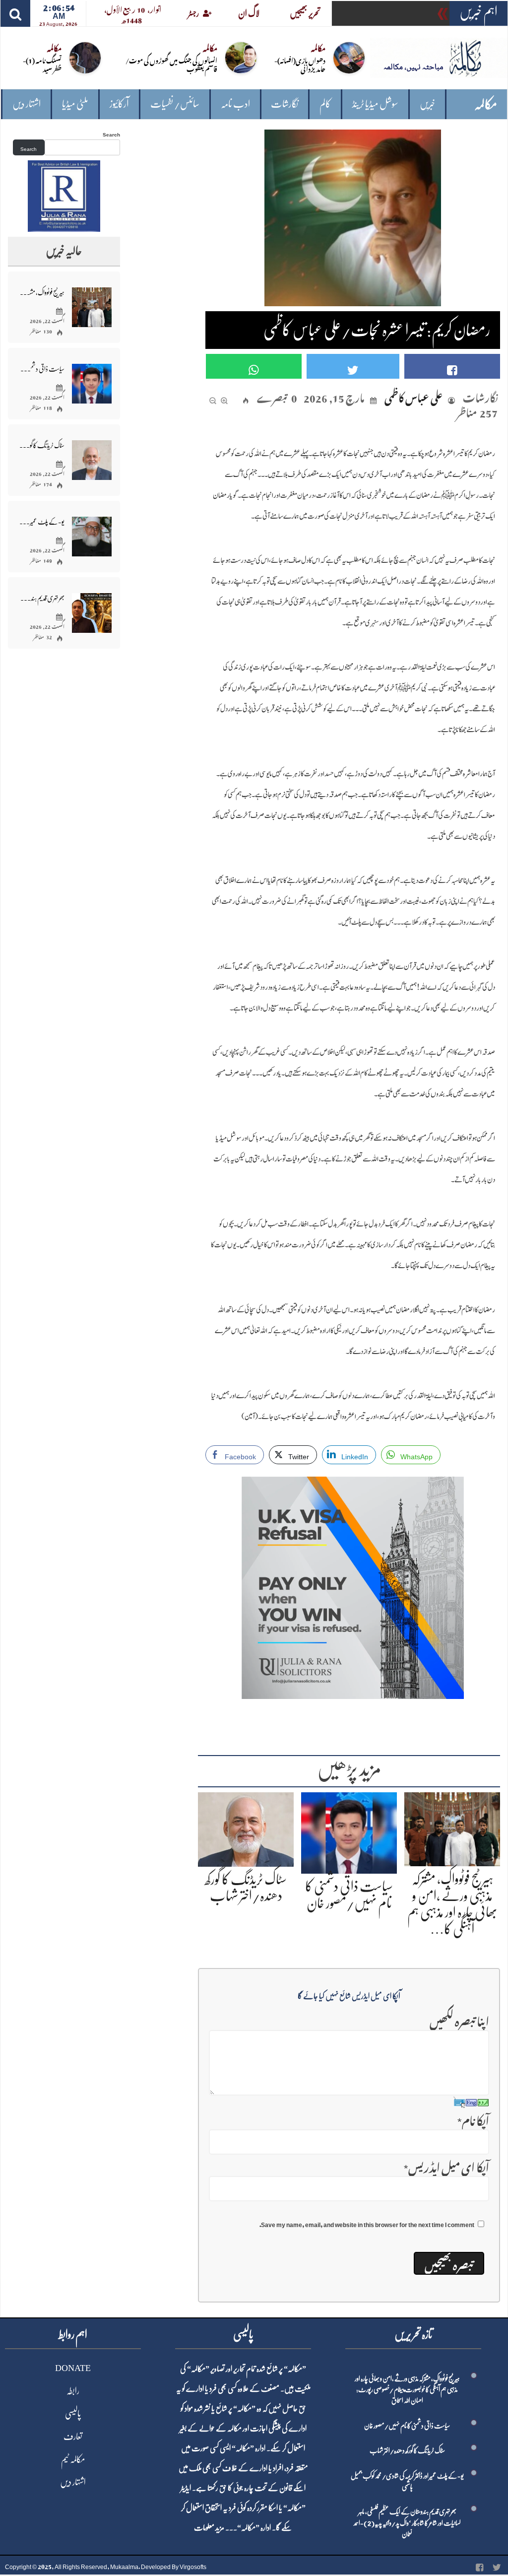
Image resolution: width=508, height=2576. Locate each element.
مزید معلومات (209, 2528)
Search (111, 133)
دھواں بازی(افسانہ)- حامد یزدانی (300, 64)
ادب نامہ (235, 104)
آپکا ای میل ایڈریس (446, 2165)
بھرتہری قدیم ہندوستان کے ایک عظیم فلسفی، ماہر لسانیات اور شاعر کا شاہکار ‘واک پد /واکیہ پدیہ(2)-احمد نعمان (42, 598)
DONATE (73, 2368)
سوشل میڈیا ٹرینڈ (375, 104)
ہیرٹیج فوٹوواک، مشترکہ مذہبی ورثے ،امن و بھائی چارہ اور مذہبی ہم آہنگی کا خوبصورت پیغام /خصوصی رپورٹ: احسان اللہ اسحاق (42, 292)
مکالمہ (486, 104)
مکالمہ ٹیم (73, 2459)
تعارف (73, 2437)
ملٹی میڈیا (75, 104)
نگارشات (285, 104)
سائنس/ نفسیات (175, 104)
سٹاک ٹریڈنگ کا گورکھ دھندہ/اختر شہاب (42, 445)
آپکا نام (473, 2119)
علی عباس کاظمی (413, 396)
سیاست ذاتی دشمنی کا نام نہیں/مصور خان (42, 369)
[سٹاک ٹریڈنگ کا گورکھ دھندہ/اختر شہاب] (246, 1827)
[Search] (15, 13)
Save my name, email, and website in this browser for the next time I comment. (367, 2223)
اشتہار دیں (27, 104)
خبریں (427, 104)
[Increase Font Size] (224, 397)
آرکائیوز (119, 104)
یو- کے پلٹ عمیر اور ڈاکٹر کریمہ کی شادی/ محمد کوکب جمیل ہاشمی (42, 522)
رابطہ (73, 2391)
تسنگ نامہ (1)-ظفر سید (42, 64)
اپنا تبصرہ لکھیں (459, 2019)
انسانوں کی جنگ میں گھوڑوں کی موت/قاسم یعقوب (171, 64)
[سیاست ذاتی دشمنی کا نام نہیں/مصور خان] (349, 1831)
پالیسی (73, 2414)
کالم (325, 104)
